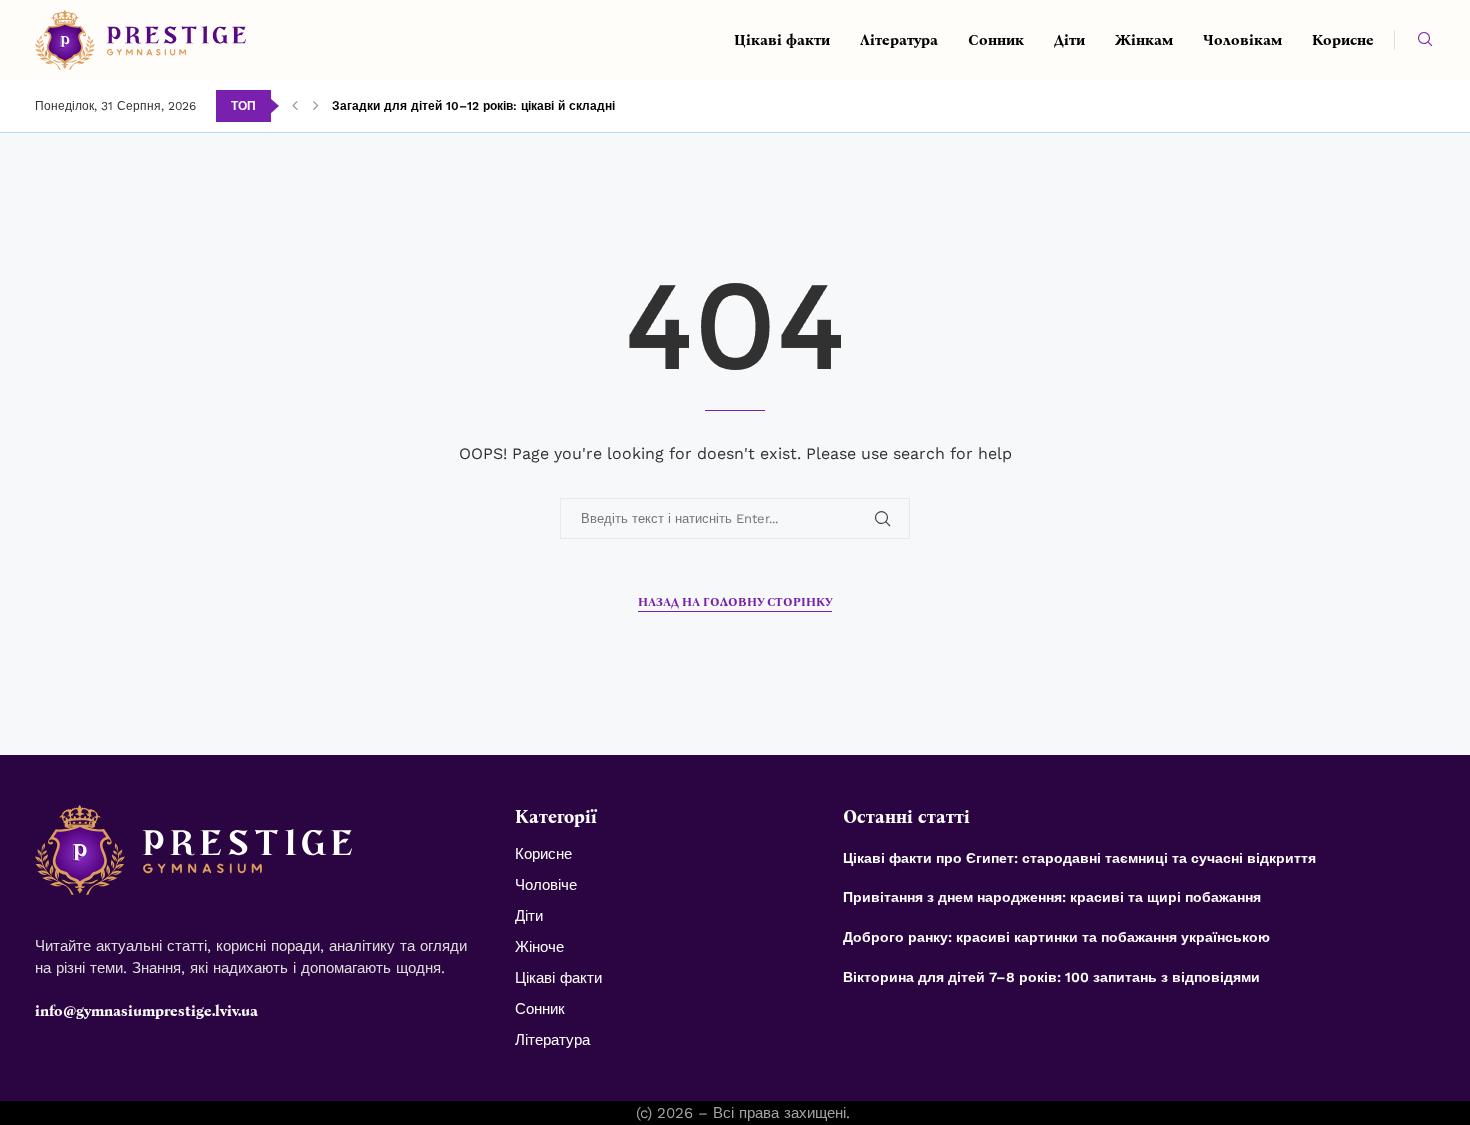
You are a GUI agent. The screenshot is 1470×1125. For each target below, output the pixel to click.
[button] (295, 106)
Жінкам (1144, 40)
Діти (1069, 40)
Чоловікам (1242, 40)
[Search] (1425, 40)
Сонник (996, 40)
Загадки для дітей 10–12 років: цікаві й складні (473, 106)
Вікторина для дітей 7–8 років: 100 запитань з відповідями (1053, 977)
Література (899, 40)
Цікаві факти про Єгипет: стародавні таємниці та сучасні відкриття (1081, 858)
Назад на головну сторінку (735, 602)
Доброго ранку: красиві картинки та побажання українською (1058, 937)
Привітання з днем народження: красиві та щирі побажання (1054, 897)
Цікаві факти (782, 40)
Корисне (1343, 40)
